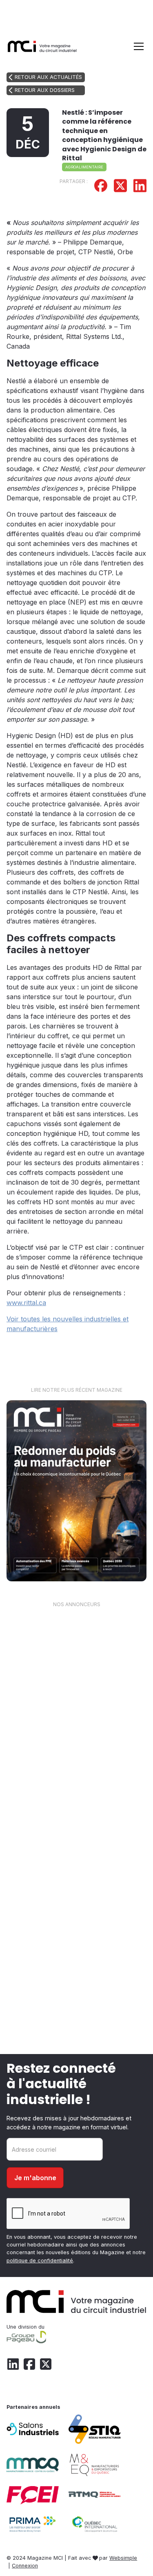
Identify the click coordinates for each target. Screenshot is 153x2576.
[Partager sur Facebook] (101, 187)
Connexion (25, 2566)
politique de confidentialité (40, 2261)
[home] (42, 46)
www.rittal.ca (26, 1303)
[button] (137, 46)
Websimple (123, 2558)
